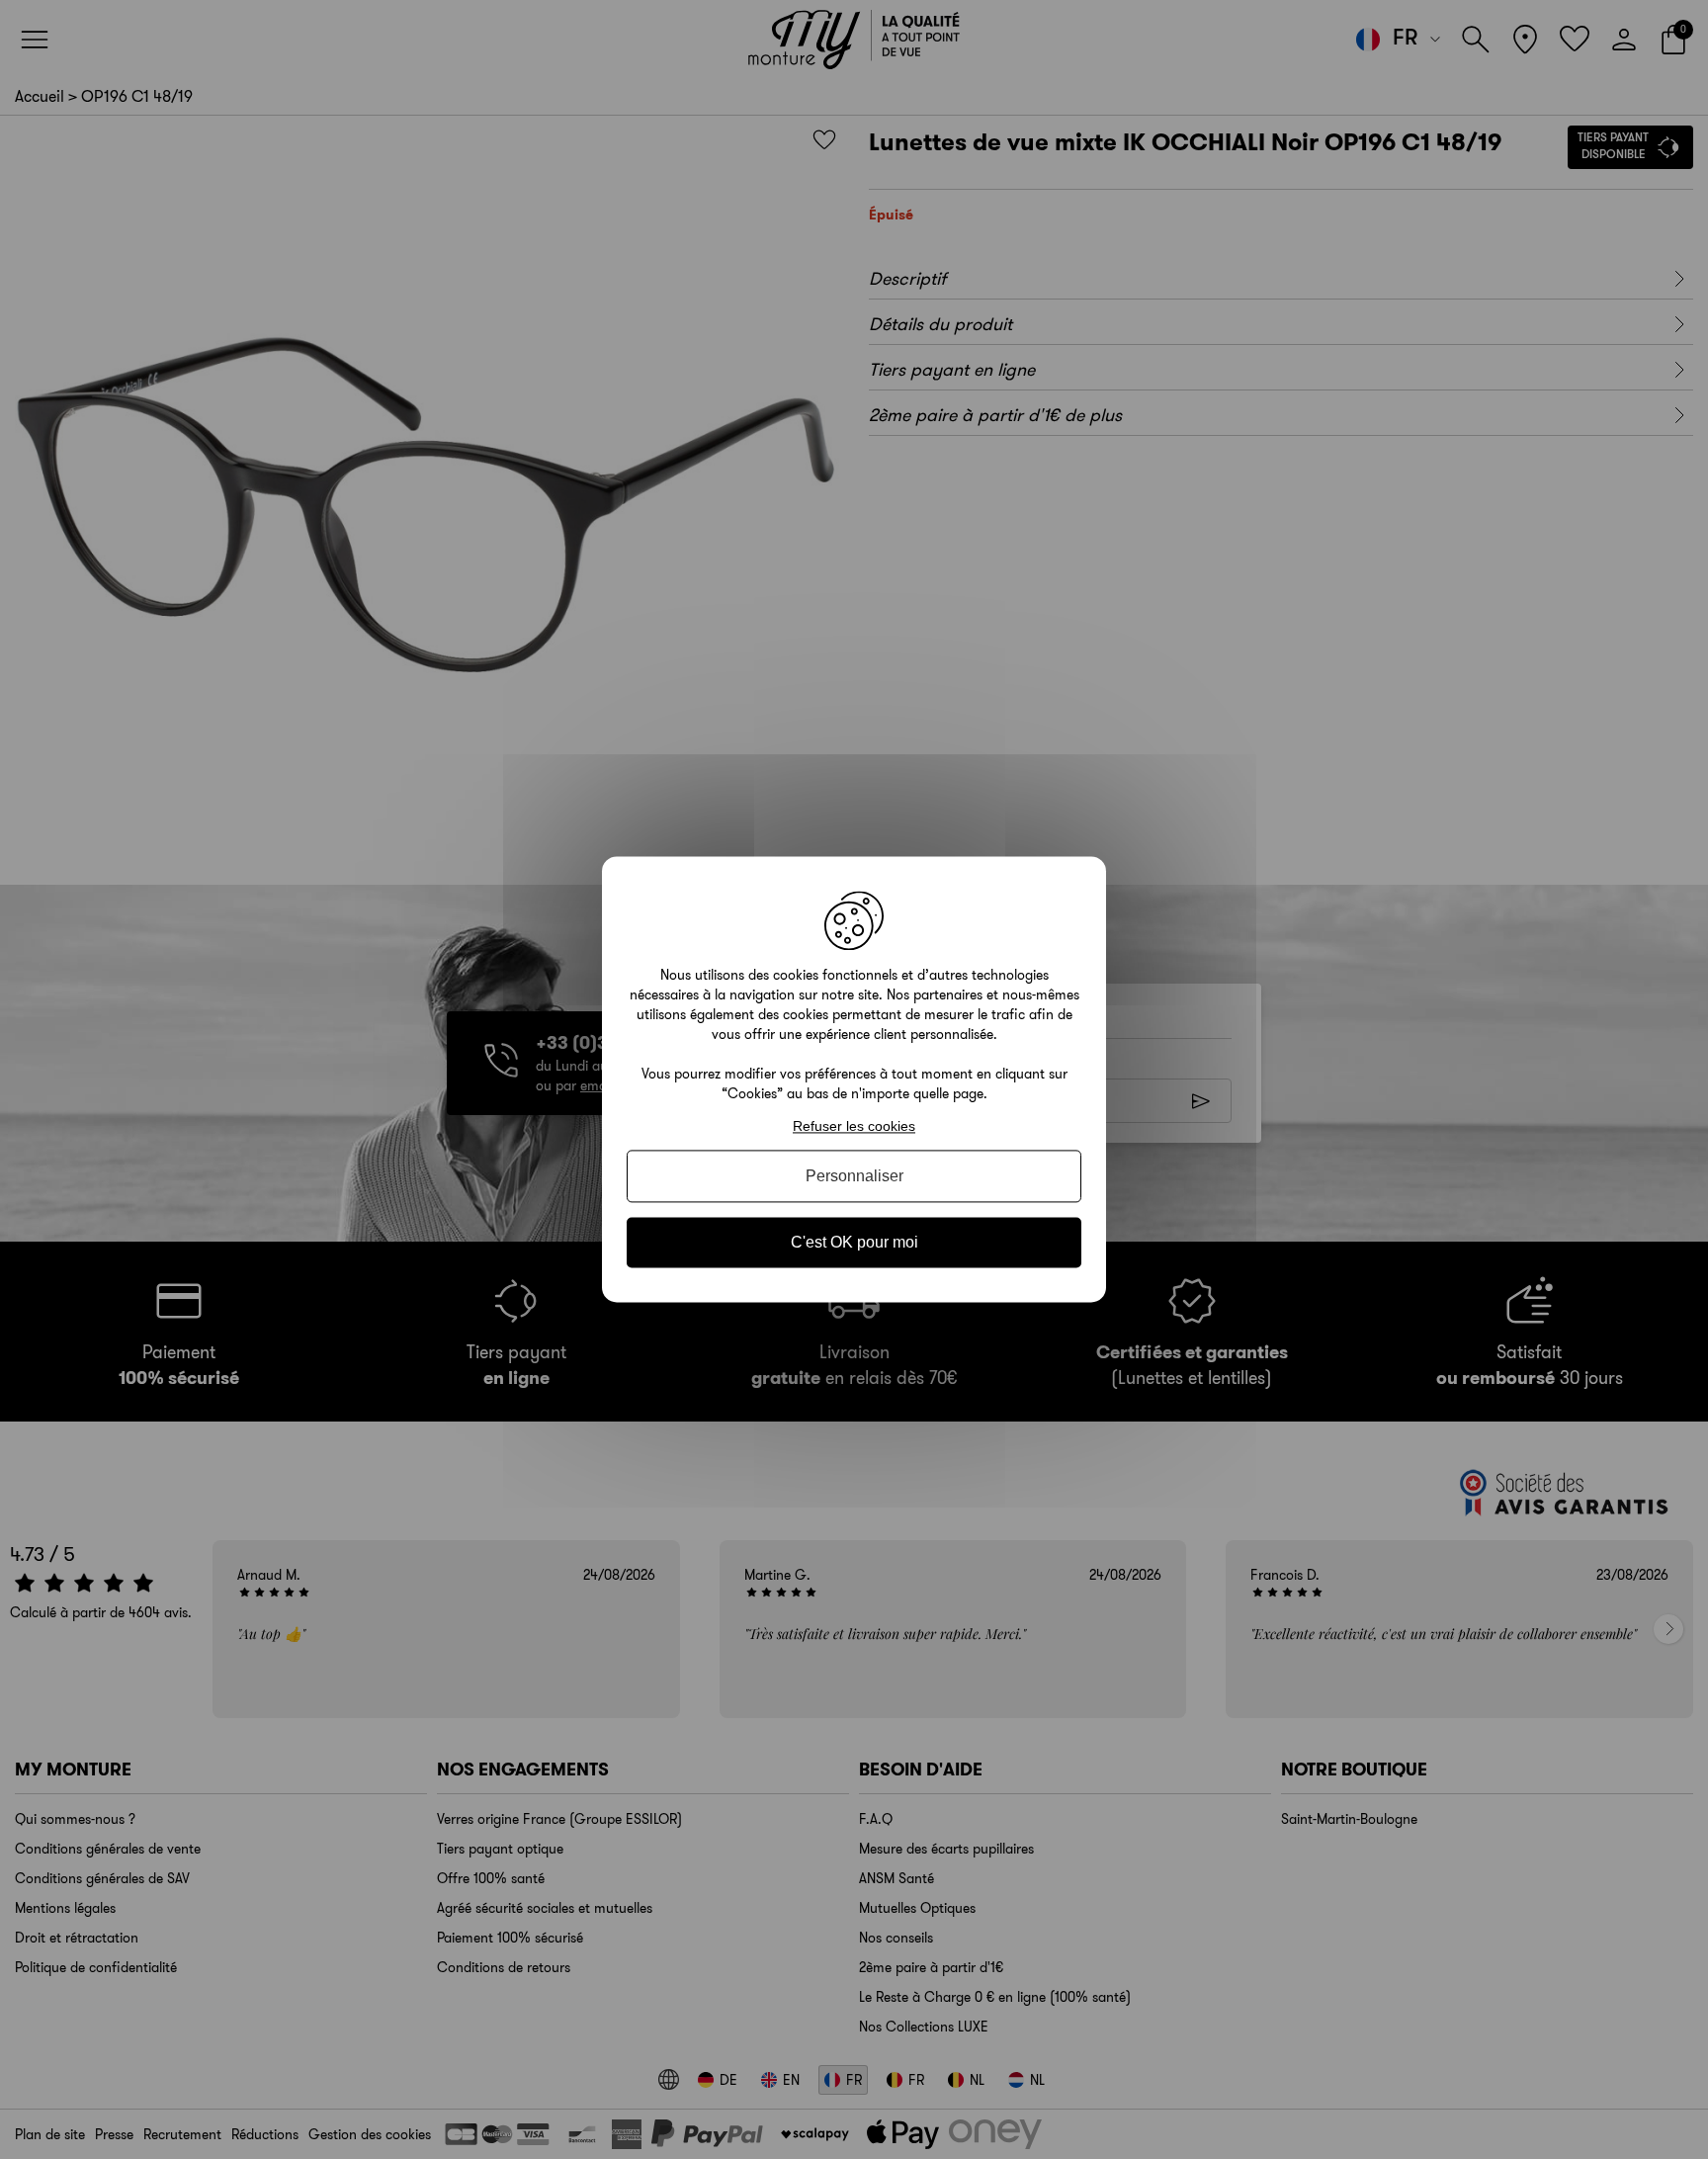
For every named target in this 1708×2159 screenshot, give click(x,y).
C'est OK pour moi (854, 1242)
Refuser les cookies (854, 1126)
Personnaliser (854, 1176)
